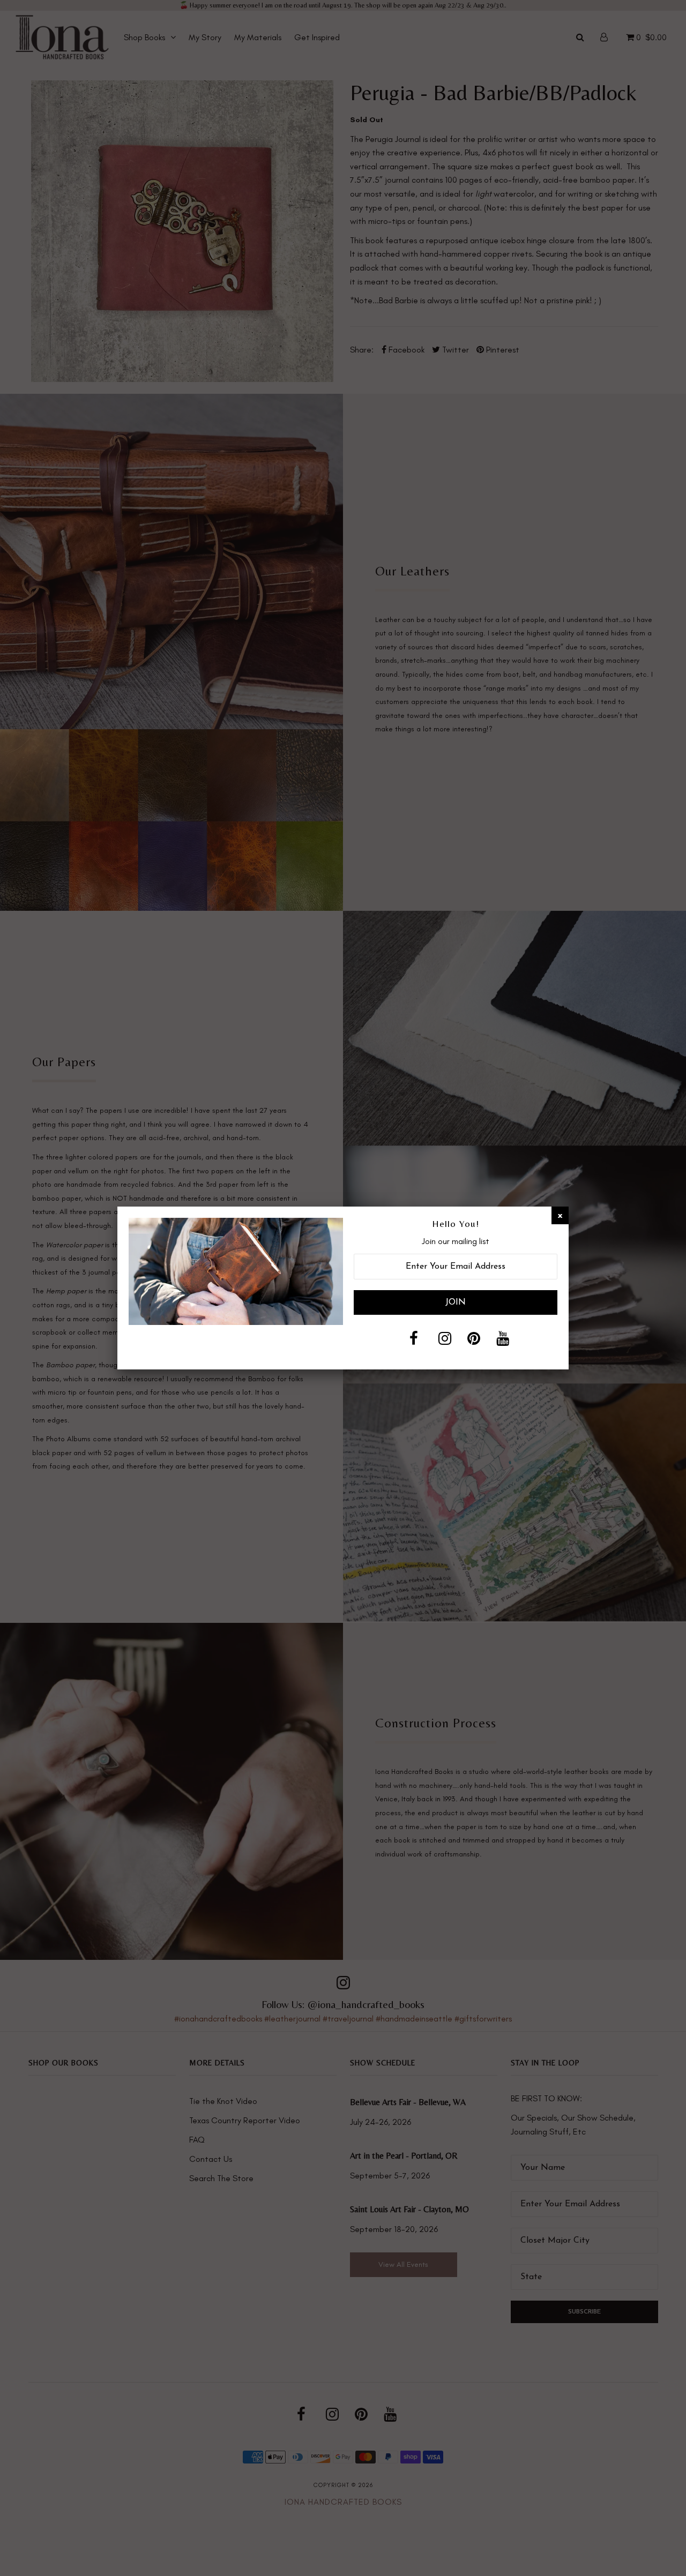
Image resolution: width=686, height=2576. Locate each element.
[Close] (560, 1215)
